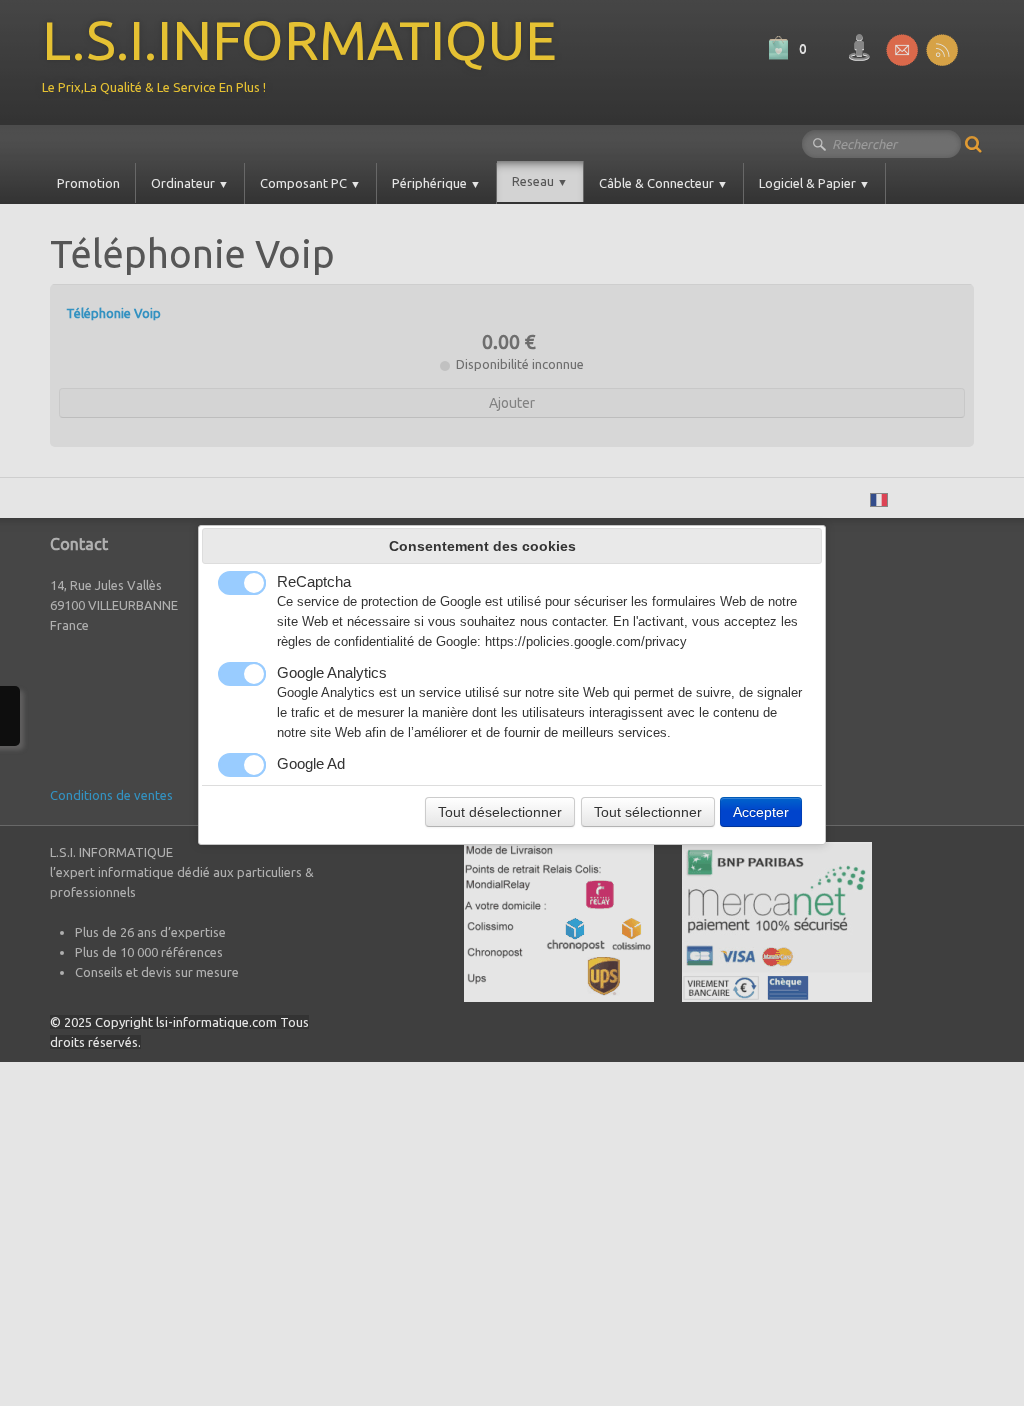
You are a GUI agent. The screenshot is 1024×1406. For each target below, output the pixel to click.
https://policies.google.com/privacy (586, 642)
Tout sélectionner (648, 812)
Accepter (761, 812)
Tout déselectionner (500, 812)
